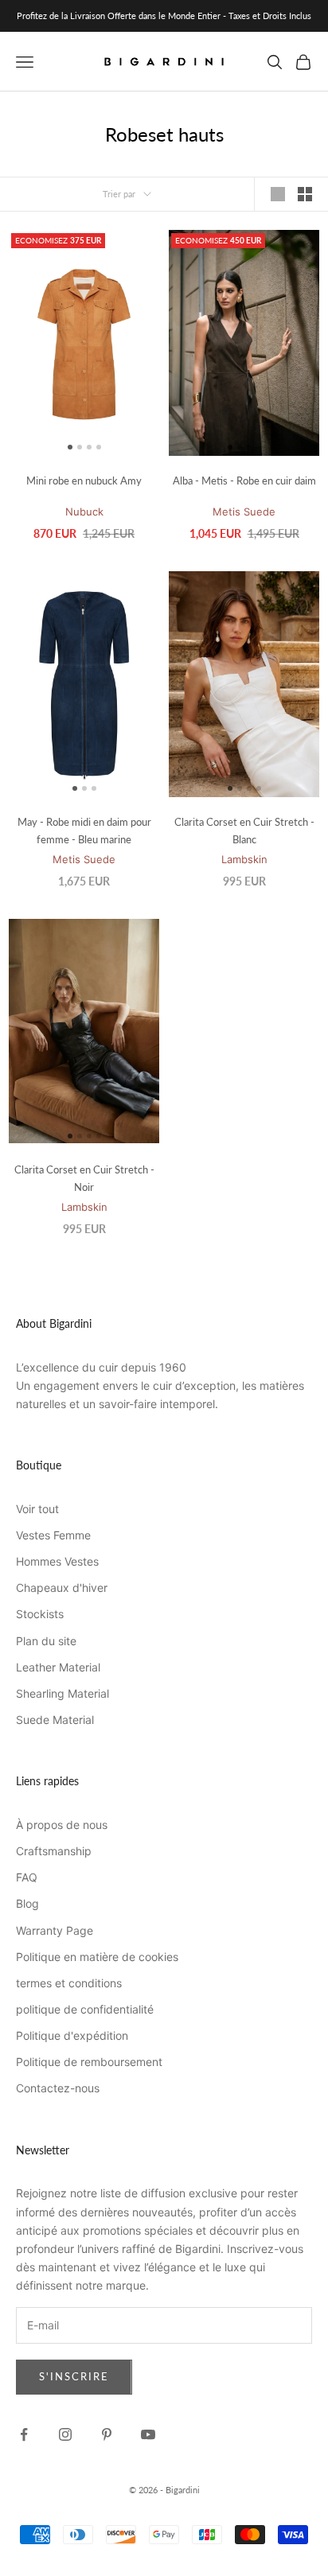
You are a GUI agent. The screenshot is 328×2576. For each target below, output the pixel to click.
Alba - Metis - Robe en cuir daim (244, 481)
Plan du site (46, 1641)
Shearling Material (62, 1693)
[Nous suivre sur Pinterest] (107, 2434)
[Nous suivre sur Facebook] (24, 2434)
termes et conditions (69, 1983)
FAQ (27, 1877)
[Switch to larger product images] (278, 194)
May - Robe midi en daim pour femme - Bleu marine (84, 831)
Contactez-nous (58, 2088)
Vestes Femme (53, 1535)
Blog (27, 1903)
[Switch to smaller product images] (305, 194)
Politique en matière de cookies (97, 1957)
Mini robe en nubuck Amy (84, 481)
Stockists (40, 1614)
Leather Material (58, 1667)
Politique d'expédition (72, 2035)
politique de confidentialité (85, 2009)
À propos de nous (62, 1825)
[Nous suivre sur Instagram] (65, 2434)
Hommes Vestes (57, 1561)
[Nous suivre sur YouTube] (148, 2434)
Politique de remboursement (89, 2062)
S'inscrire (74, 2376)
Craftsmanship (54, 1851)
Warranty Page (55, 1930)
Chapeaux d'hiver (62, 1588)
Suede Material (55, 1720)
